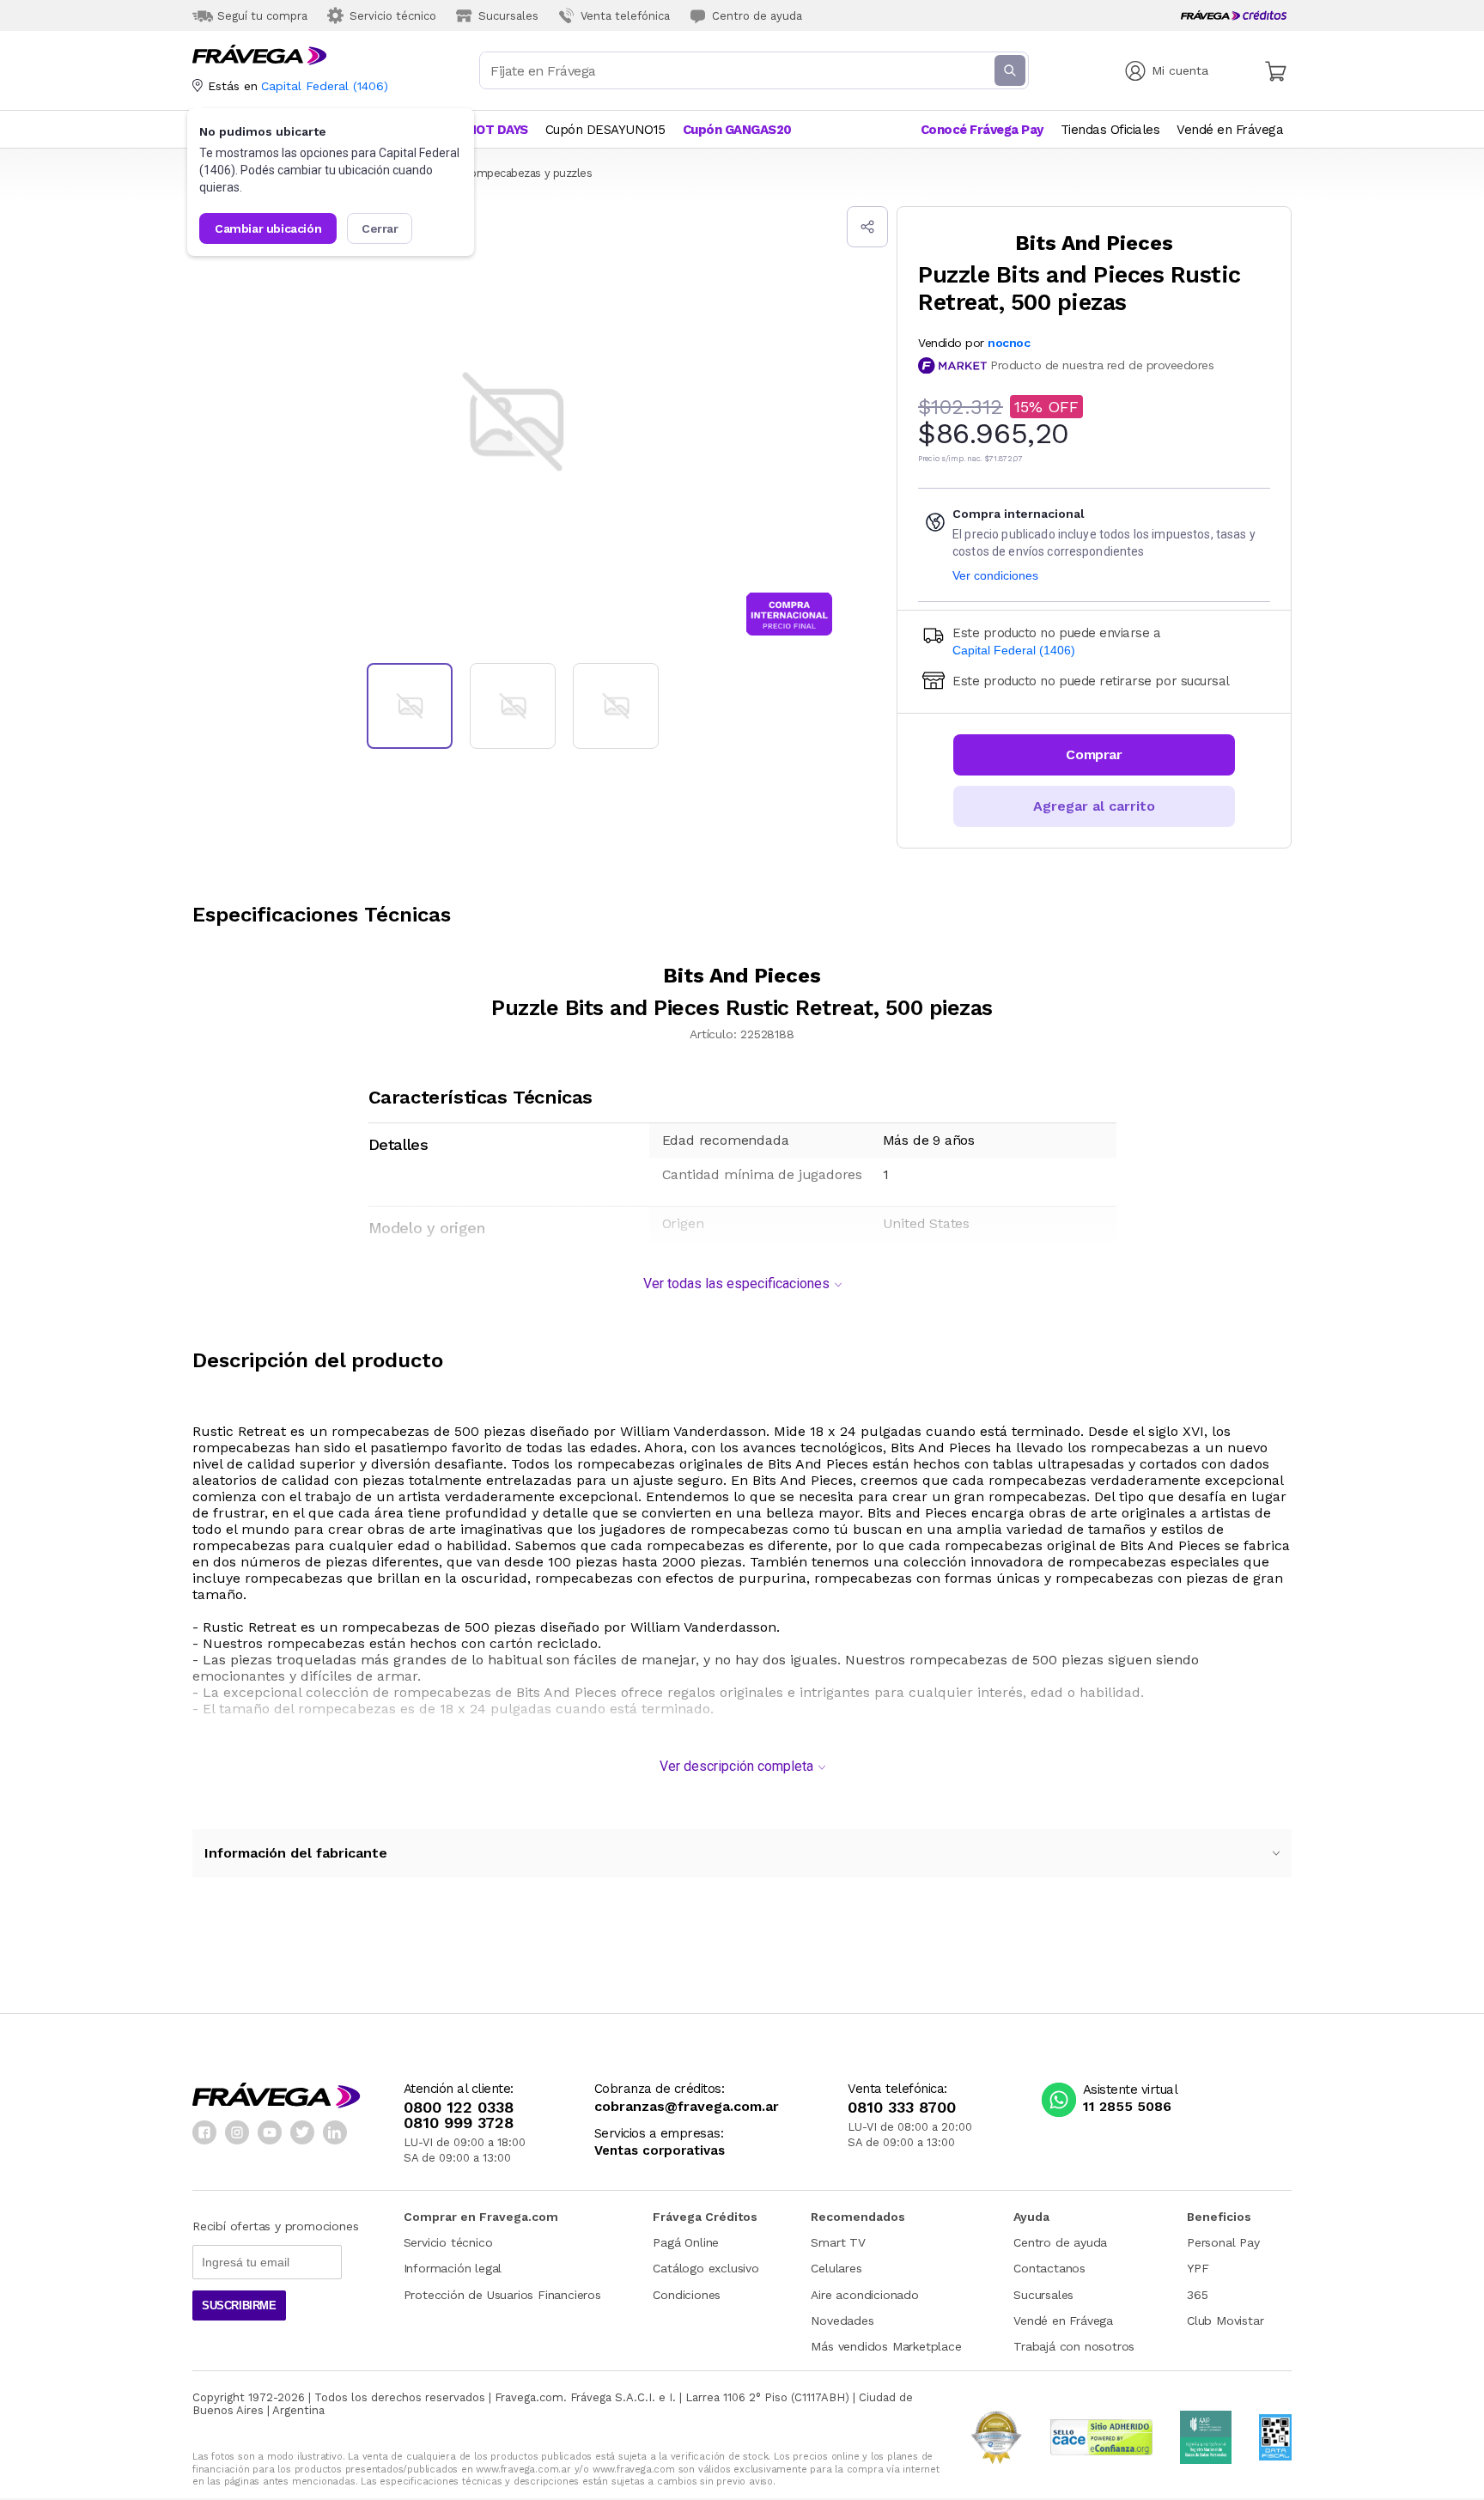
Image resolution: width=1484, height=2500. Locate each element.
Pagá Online (686, 2242)
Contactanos (1049, 2268)
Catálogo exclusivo (706, 2268)
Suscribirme (239, 2305)
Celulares (836, 2268)
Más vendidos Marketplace (886, 2346)
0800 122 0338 (459, 2108)
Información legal (453, 2268)
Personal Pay (1223, 2242)
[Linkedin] (335, 2132)
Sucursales (1043, 2295)
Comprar (1094, 754)
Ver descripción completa (736, 1766)
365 (1197, 2295)
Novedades (842, 2321)
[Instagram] (237, 2132)
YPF (1198, 2268)
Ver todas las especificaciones (736, 1283)
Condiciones (687, 2295)
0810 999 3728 (459, 2123)
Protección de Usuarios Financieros (502, 2295)
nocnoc (1009, 343)
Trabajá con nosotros (1074, 2346)
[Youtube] (270, 2132)
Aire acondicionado (864, 2295)
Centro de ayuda (1060, 2242)
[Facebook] (204, 2132)
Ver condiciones (995, 575)
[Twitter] (302, 2132)
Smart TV (838, 2242)
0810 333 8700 (902, 2108)
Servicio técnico (448, 2242)
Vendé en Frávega (1063, 2321)
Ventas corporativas (660, 2151)
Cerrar (380, 228)
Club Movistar (1225, 2321)
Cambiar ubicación (268, 228)
